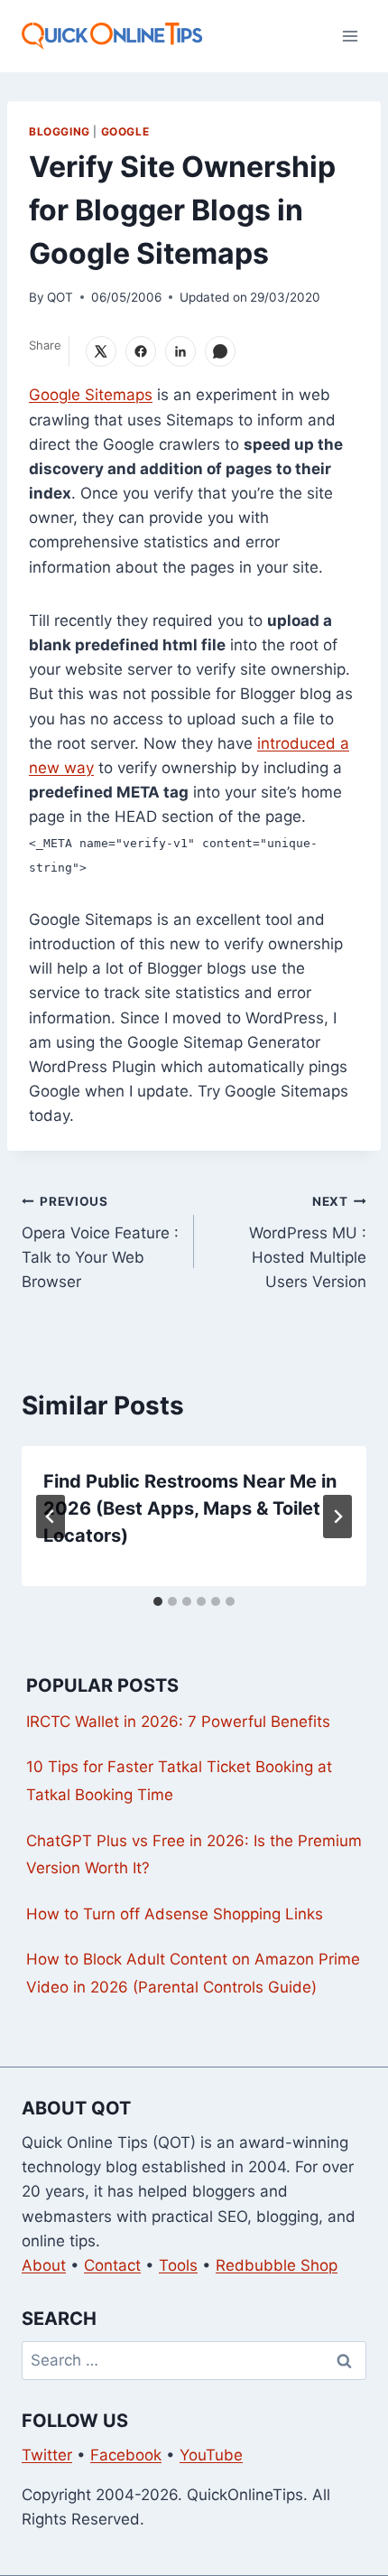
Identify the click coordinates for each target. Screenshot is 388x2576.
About (44, 2265)
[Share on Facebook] (141, 351)
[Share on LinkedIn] (180, 351)
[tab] (158, 1601)
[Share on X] (101, 351)
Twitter (47, 2455)
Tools (178, 2265)
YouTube (211, 2455)
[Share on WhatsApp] (220, 351)
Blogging (60, 131)
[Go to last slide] (51, 1517)
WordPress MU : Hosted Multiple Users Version (308, 1242)
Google (125, 131)
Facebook (126, 2455)
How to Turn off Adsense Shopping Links (175, 1914)
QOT (60, 297)
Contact (112, 2265)
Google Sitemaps (91, 395)
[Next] (337, 1517)
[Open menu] (350, 36)
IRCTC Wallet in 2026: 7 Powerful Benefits (178, 1722)
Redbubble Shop (277, 2265)
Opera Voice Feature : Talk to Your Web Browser (100, 1242)
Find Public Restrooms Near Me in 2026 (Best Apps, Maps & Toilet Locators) (190, 1508)
